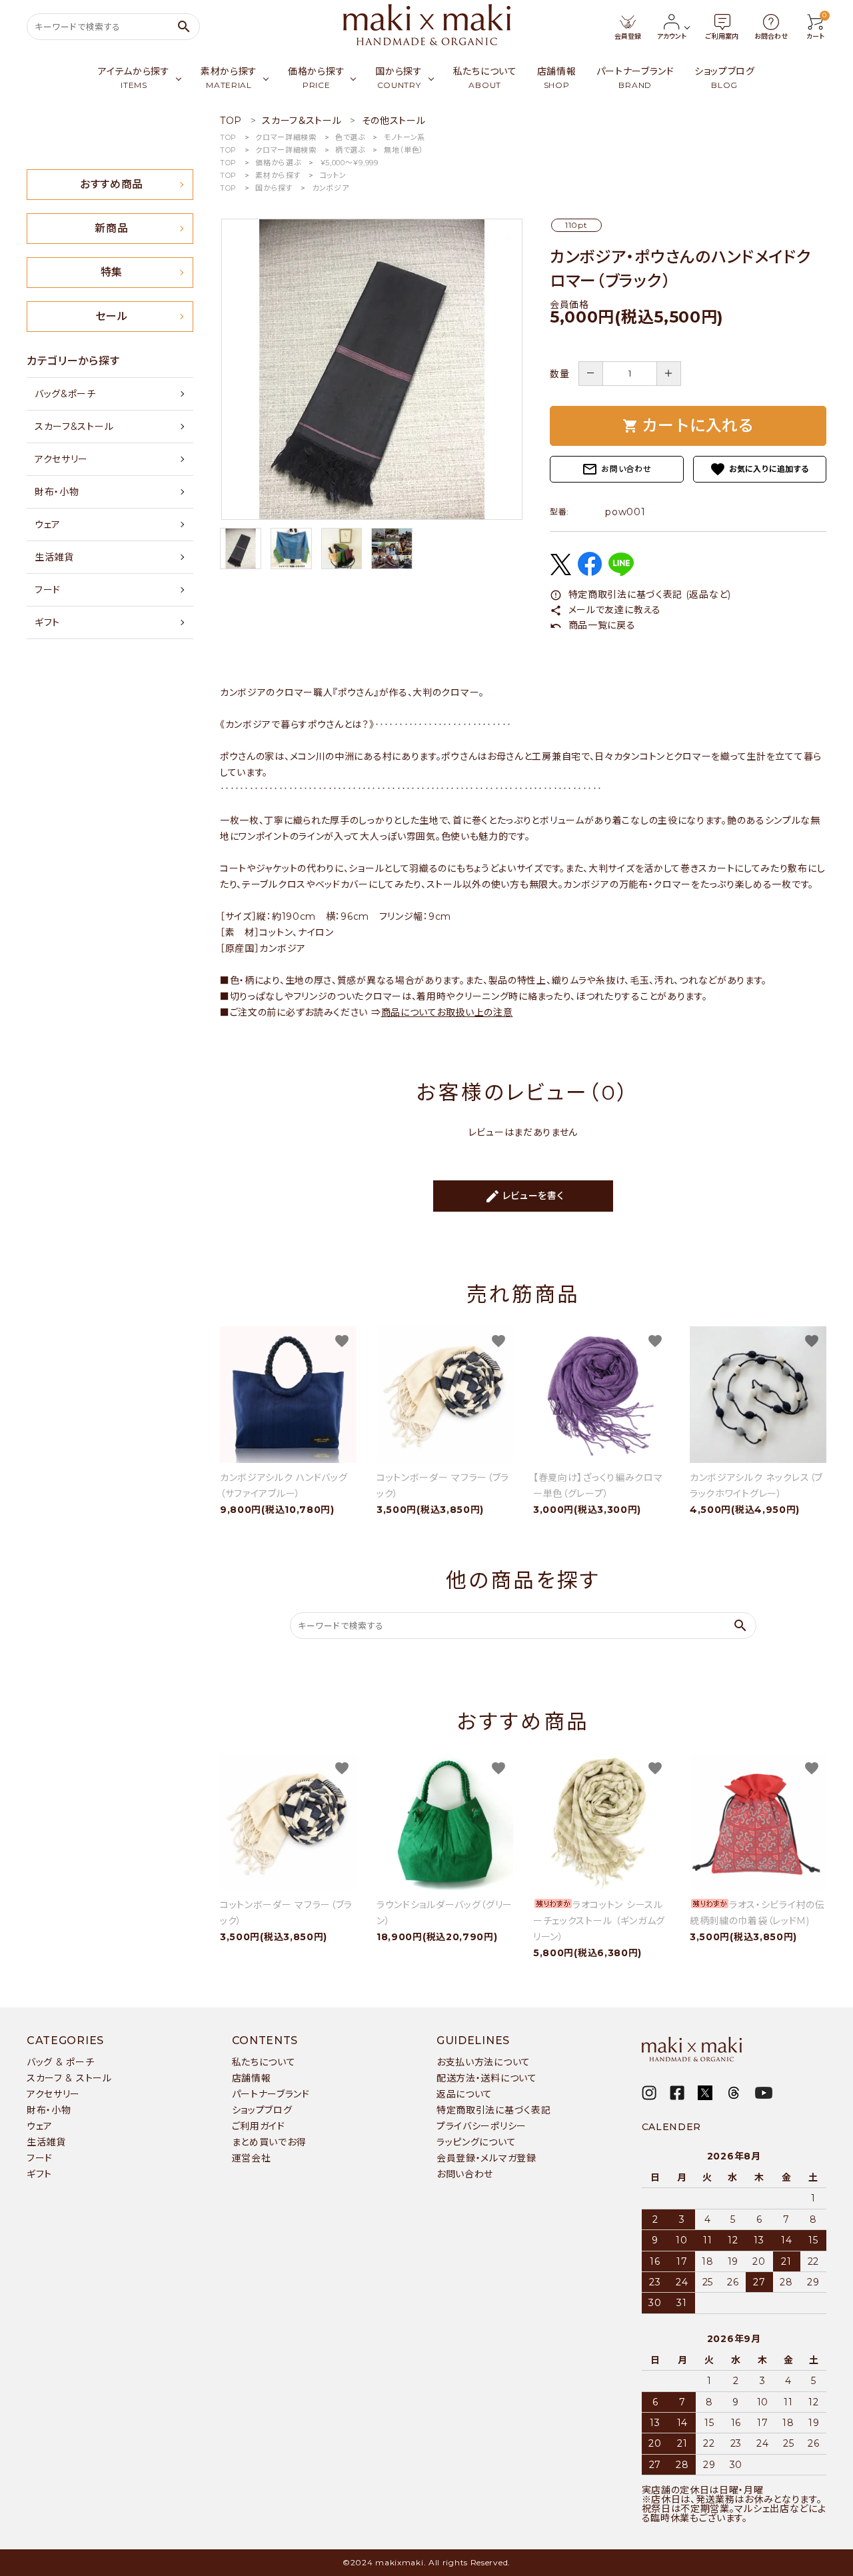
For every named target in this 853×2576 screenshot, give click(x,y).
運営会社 (252, 2158)
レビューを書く (524, 1196)
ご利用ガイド (259, 2126)
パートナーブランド (271, 2094)
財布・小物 (57, 492)
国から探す (274, 188)
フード (48, 590)
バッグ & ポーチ (60, 2062)
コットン (333, 175)
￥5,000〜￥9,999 (349, 163)
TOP (228, 137)
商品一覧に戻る (593, 625)
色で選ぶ (350, 137)
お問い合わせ (616, 469)
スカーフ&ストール (74, 427)
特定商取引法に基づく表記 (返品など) (640, 595)
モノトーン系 (405, 137)
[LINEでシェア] (621, 573)
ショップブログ (262, 2110)
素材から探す (278, 175)
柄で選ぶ (350, 150)
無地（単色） (404, 150)
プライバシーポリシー (481, 2126)
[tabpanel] (372, 369)
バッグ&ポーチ (65, 394)
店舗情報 (252, 2078)
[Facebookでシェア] (590, 573)
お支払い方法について (483, 2062)
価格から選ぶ (278, 163)
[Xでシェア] (560, 572)
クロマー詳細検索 (286, 137)
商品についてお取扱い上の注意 (447, 1012)
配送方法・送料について (487, 2078)
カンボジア (331, 188)
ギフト (47, 623)
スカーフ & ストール (69, 2078)
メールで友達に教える (605, 610)
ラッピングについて (476, 2142)
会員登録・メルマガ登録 (486, 2158)
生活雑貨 (54, 557)
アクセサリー (61, 459)
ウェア (48, 525)
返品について (464, 2094)
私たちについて (264, 2062)
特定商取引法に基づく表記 (493, 2110)
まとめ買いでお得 (269, 2142)
